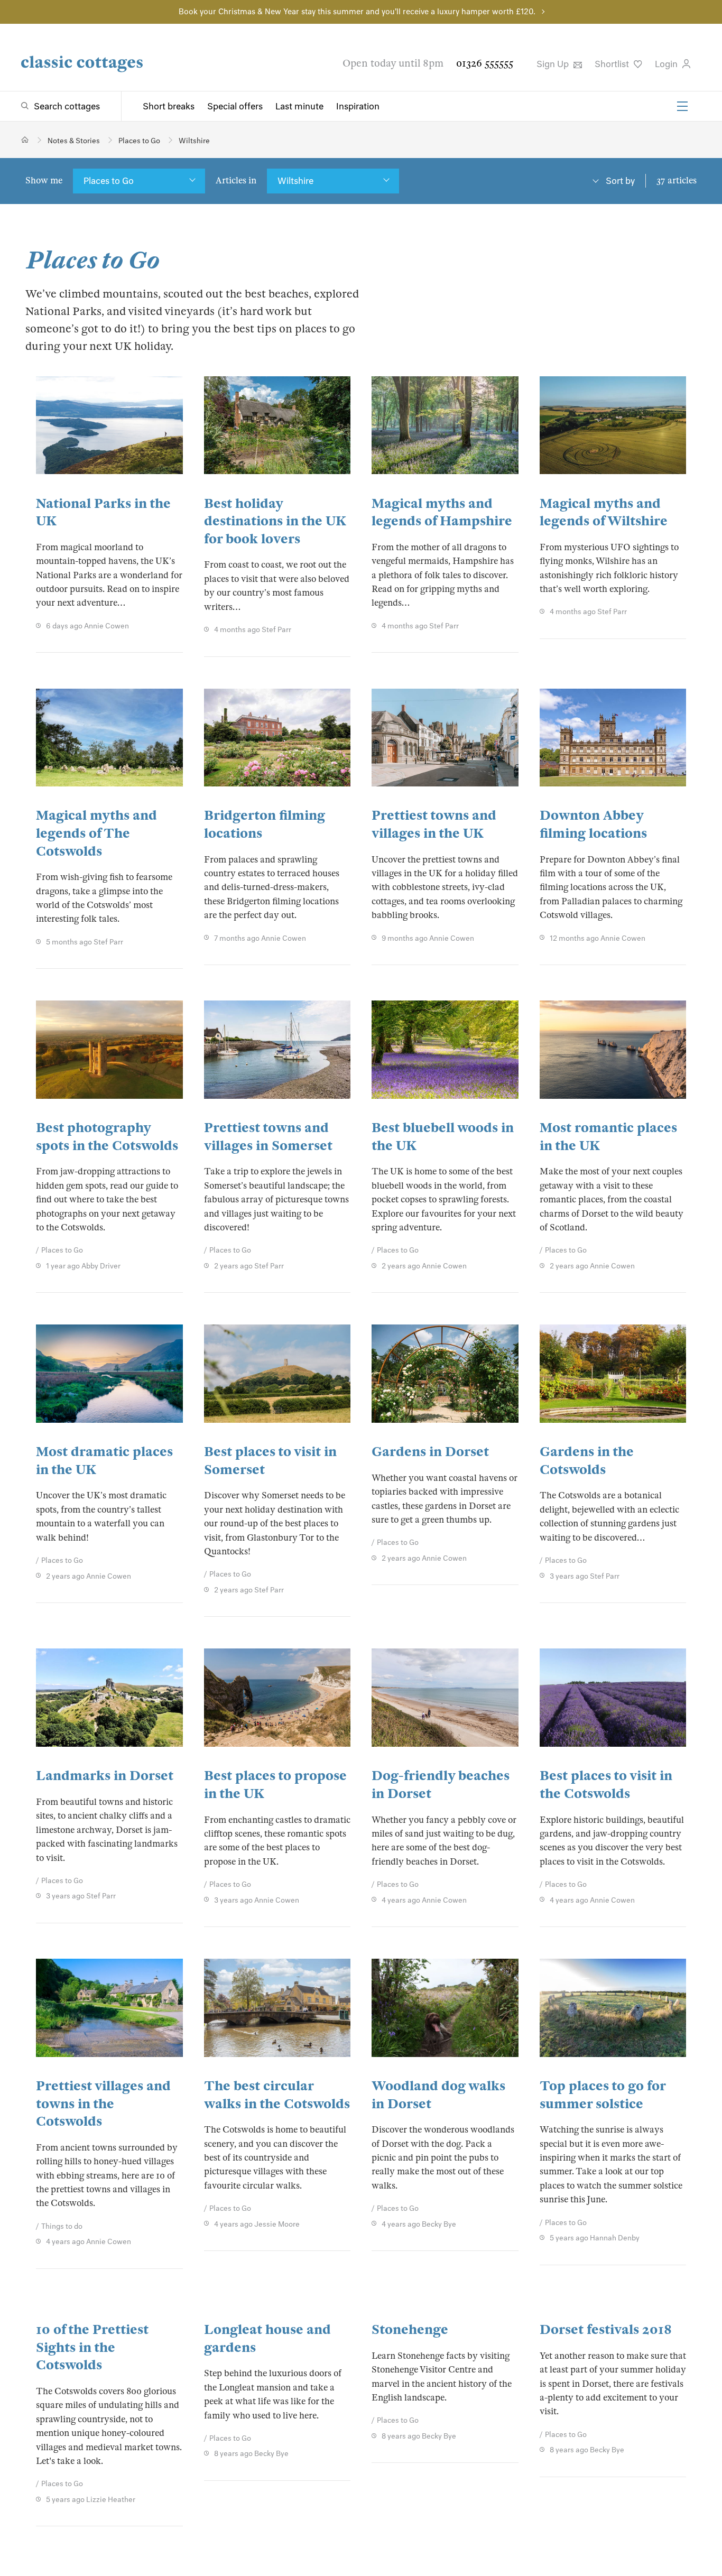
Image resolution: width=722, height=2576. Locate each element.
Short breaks (169, 106)
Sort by (620, 181)
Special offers (235, 106)
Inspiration (358, 106)
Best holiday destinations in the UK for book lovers (275, 521)
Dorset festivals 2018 (606, 2329)
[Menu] (682, 106)
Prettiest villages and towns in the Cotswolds (103, 2104)
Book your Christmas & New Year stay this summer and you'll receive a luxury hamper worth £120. (357, 12)
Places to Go (109, 181)
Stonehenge (410, 2329)
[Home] (25, 140)
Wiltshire (295, 181)
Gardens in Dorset (430, 1452)
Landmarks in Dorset (105, 1776)
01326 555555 (485, 63)
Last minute (299, 106)
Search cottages (67, 106)
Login (667, 64)
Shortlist (613, 64)
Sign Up (554, 64)
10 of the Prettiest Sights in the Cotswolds (92, 2347)
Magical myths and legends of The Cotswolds (96, 833)
